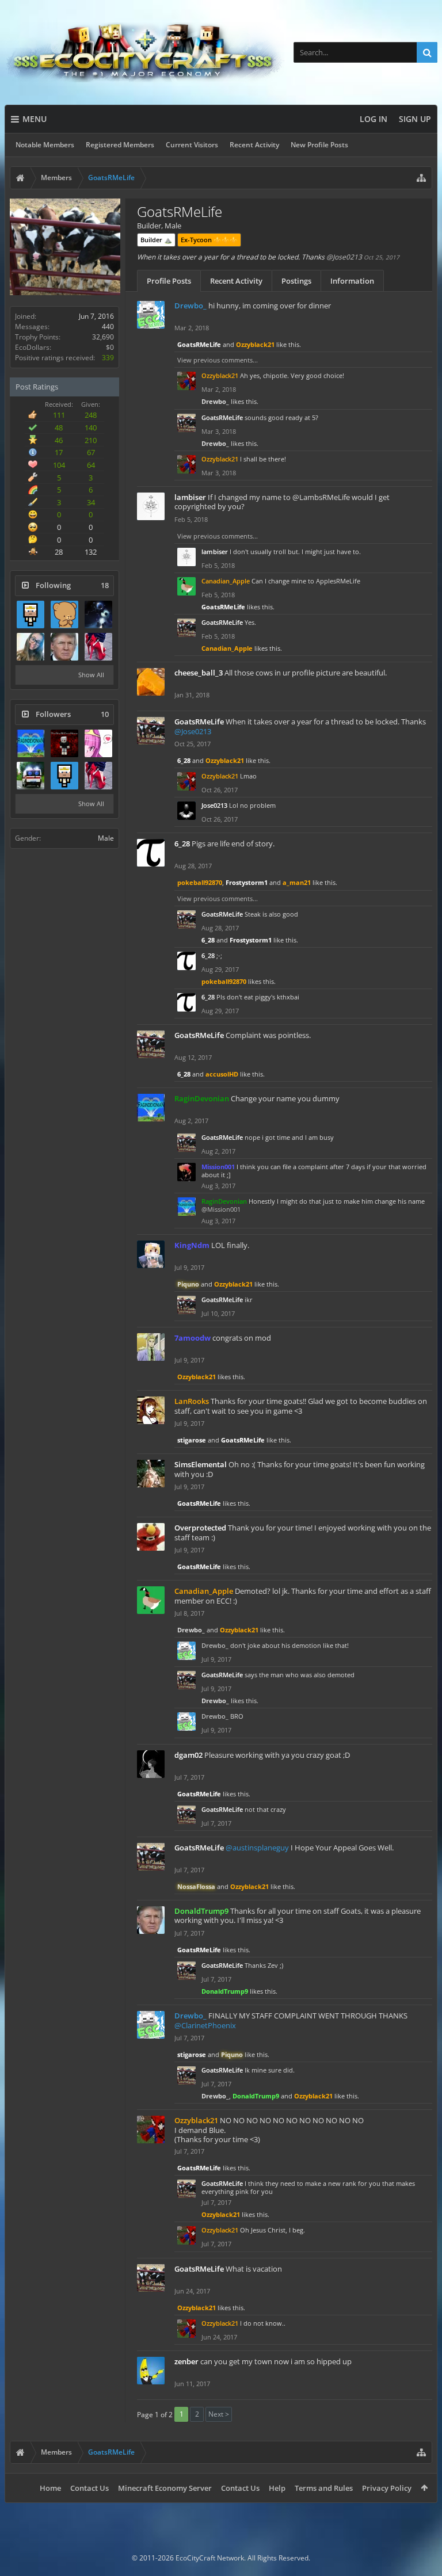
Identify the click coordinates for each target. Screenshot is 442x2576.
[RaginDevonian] (31, 743)
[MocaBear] (64, 615)
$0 (110, 347)
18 (105, 585)
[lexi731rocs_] (31, 647)
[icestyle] (31, 615)
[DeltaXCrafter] (64, 743)
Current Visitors (192, 145)
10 (105, 714)
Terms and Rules (324, 2488)
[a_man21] (31, 776)
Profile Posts (169, 281)
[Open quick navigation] (421, 178)
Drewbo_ (215, 401)
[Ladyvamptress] (98, 647)
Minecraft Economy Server (165, 2488)
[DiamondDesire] (98, 615)
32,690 (103, 337)
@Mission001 (221, 1209)
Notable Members (45, 145)
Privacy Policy (387, 2488)
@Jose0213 (344, 257)
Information (352, 281)
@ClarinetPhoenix (205, 2025)
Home (50, 2488)
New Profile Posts (319, 145)
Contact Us (89, 2488)
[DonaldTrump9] (64, 647)
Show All (91, 675)
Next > (219, 2414)
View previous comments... (218, 360)
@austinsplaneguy (257, 1848)
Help (277, 2488)
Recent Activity (254, 145)
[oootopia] (98, 743)
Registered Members (120, 145)
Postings (296, 281)
